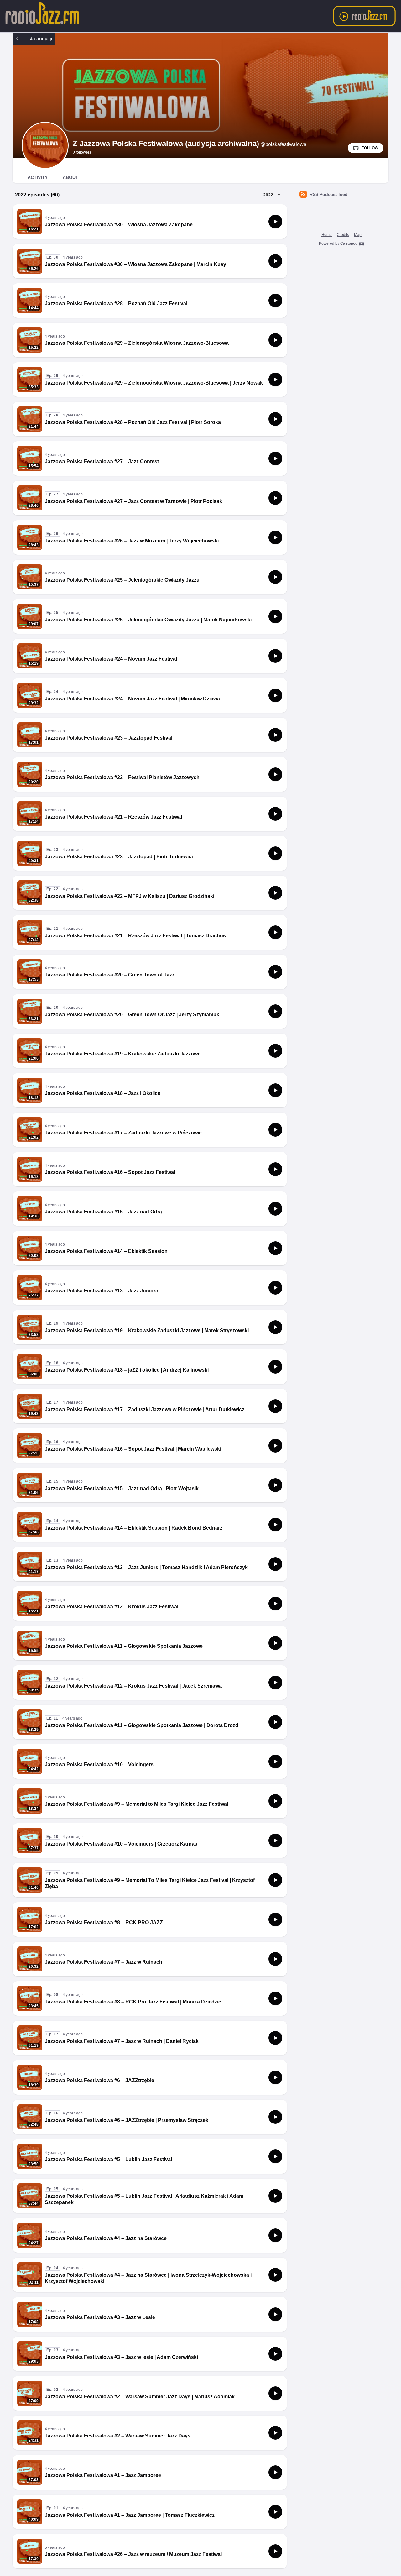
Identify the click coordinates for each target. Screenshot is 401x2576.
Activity (38, 177)
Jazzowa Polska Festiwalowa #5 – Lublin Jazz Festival (108, 2159)
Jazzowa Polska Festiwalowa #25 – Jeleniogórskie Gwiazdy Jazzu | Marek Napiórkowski (148, 620)
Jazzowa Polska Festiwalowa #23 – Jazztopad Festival (109, 738)
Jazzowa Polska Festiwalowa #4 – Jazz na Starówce (106, 2238)
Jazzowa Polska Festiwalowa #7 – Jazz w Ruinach (104, 1962)
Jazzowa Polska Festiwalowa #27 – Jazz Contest (102, 461)
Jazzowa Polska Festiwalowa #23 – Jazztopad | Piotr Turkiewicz (119, 857)
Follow (370, 148)
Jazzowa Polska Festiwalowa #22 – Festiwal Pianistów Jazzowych (122, 777)
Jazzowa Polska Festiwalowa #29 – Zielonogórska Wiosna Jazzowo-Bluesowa (137, 343)
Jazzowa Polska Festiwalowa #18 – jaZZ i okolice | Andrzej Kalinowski (127, 1370)
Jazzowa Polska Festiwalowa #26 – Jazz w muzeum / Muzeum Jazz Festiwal (133, 2554)
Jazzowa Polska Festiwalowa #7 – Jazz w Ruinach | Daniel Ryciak (122, 2041)
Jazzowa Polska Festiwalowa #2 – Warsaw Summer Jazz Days (118, 2436)
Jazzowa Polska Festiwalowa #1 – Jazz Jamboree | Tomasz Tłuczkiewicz (130, 2515)
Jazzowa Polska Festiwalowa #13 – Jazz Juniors (102, 1291)
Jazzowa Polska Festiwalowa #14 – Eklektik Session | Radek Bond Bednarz (134, 1528)
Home (327, 235)
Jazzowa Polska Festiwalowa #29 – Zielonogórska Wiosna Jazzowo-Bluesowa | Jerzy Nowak (154, 383)
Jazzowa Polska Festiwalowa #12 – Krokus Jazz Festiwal (112, 1607)
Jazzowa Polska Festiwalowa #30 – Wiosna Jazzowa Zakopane (119, 225)
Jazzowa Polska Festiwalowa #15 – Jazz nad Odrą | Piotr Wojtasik (122, 1488)
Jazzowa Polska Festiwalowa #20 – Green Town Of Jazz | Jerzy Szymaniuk (132, 1015)
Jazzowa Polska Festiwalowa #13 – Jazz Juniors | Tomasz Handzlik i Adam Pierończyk (146, 1567)
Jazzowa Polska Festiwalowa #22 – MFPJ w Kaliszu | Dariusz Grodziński (130, 896)
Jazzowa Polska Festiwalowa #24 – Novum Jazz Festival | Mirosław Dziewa (132, 699)
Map (358, 235)
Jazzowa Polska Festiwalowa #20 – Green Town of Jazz (110, 975)
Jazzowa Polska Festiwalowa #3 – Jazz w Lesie (100, 2317)
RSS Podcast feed (329, 194)
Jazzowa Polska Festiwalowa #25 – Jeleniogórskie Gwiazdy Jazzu (122, 580)
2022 (268, 195)
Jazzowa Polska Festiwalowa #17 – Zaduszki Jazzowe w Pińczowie (123, 1133)
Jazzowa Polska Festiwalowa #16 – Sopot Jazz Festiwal (110, 1172)
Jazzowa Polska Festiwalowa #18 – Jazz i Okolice (103, 1093)
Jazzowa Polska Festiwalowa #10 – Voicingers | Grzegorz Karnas (121, 1844)
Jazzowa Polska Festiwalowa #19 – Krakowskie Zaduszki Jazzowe (123, 1054)
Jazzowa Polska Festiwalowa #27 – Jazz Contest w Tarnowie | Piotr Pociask (133, 501)
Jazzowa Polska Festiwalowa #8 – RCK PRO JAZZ (104, 1922)
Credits (343, 235)
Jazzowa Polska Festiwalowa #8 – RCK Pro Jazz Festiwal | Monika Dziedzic (133, 2002)
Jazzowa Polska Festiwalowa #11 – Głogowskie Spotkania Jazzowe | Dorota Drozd (142, 1725)
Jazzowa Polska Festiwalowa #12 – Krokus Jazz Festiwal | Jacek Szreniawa (133, 1686)
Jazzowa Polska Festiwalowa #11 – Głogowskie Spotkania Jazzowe (124, 1646)
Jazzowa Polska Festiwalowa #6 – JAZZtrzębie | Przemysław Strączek (127, 2120)
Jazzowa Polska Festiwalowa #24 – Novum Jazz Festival (111, 659)
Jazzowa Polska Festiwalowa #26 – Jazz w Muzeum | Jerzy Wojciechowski (132, 541)
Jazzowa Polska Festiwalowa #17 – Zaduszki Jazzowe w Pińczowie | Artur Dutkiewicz (145, 1409)
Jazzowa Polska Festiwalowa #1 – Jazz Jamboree (103, 2475)
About (70, 177)
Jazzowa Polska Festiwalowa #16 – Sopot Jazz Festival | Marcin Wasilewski (133, 1449)
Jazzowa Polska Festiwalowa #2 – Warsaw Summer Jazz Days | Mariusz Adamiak (140, 2397)
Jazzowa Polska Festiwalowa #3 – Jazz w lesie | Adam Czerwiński (121, 2357)
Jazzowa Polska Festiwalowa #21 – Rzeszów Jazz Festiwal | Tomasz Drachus (135, 936)
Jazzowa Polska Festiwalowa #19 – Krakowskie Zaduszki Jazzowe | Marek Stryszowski (147, 1330)
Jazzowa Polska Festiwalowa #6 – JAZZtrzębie (99, 2080)
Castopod (349, 243)
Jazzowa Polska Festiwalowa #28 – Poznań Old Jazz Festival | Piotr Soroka (133, 422)
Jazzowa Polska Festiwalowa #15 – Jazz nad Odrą (103, 1212)
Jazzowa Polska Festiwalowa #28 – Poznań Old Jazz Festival (116, 304)
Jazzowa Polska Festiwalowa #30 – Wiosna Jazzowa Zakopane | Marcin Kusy (135, 264)
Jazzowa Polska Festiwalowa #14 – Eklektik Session (106, 1251)
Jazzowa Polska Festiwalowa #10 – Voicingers (99, 1764)
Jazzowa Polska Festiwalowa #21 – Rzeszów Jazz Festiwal (113, 817)
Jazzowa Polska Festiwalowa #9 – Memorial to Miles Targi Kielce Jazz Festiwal (136, 1804)
